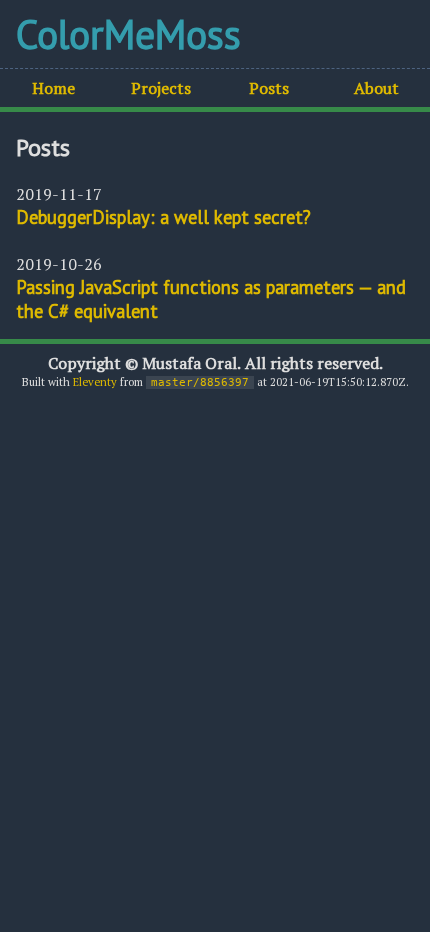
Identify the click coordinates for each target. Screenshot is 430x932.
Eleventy (95, 381)
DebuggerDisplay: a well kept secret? (163, 217)
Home (53, 88)
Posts (269, 88)
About (376, 88)
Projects (161, 88)
